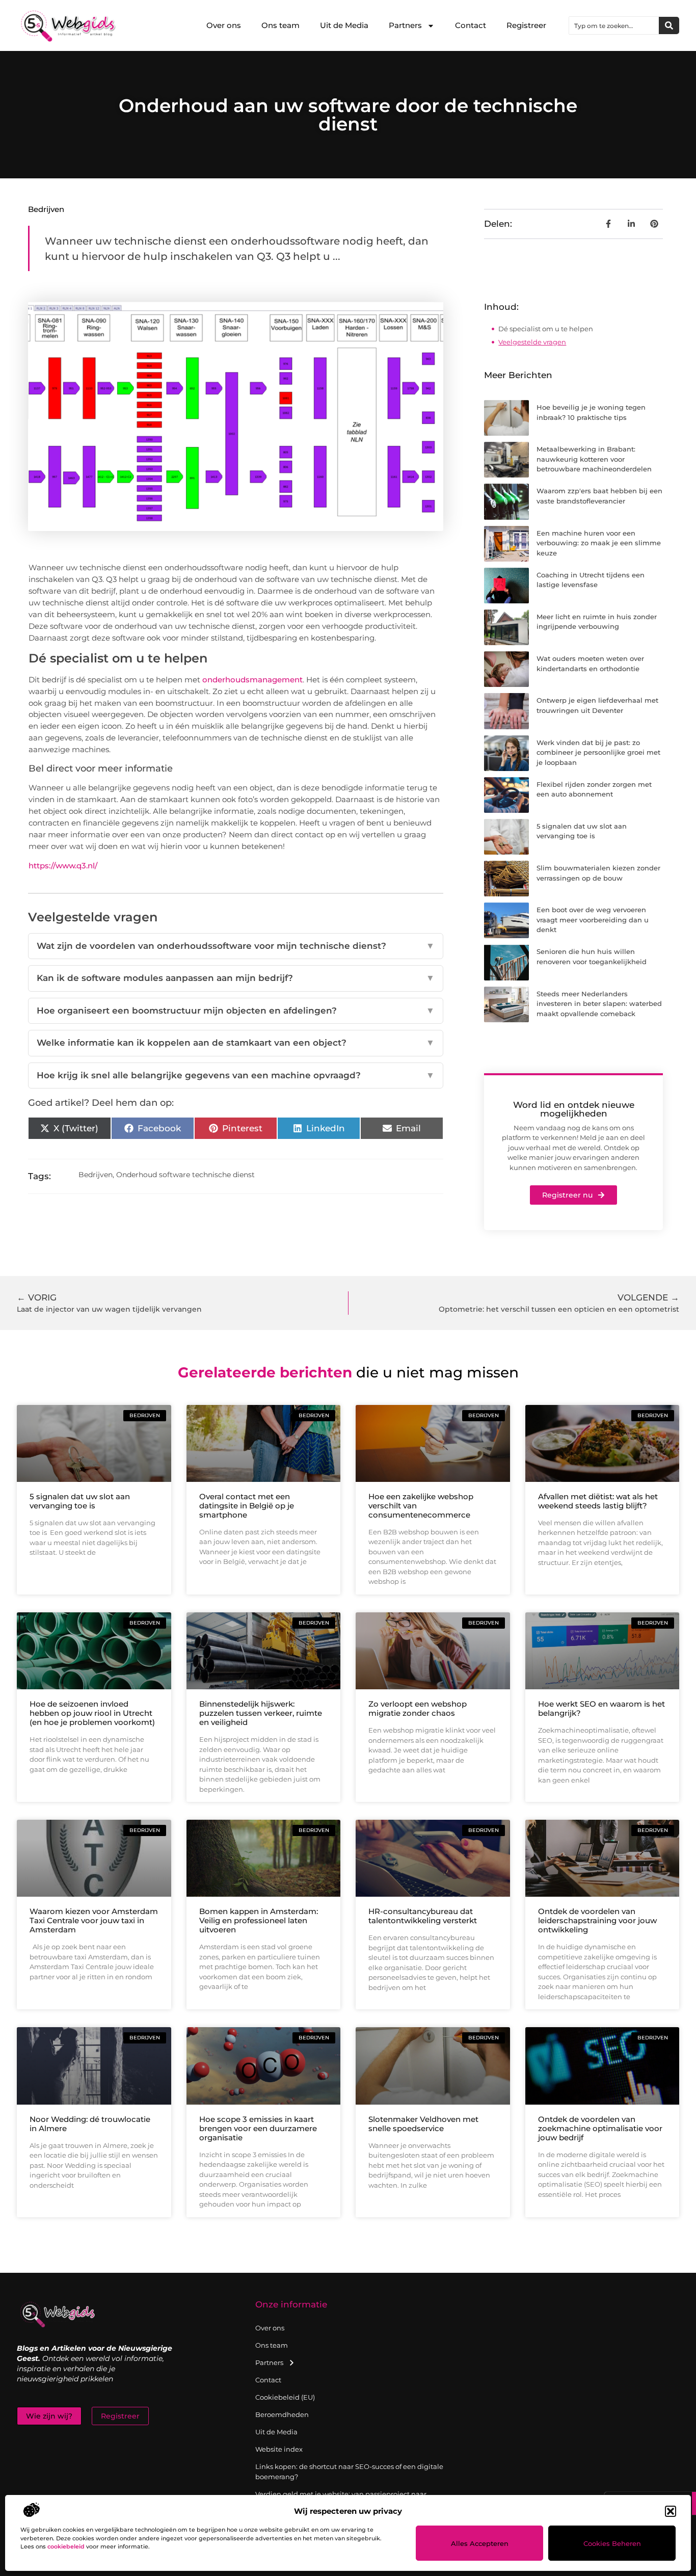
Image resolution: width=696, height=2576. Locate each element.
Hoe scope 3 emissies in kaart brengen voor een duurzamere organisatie (258, 2128)
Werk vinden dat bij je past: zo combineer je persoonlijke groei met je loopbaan (598, 752)
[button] (671, 2511)
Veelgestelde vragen (532, 342)
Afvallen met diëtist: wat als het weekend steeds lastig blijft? (598, 1501)
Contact (471, 25)
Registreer (526, 25)
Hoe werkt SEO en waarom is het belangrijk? (601, 1708)
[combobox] (614, 25)
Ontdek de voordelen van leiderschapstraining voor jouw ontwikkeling (597, 1920)
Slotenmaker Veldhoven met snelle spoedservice (423, 2124)
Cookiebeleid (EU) (285, 2397)
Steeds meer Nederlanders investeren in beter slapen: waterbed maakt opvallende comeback (599, 1004)
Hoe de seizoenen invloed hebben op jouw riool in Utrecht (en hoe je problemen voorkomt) (92, 1713)
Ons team (280, 25)
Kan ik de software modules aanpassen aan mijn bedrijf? (236, 978)
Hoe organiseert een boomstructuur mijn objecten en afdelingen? (236, 1011)
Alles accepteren (480, 2543)
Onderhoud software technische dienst (185, 1175)
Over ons (224, 25)
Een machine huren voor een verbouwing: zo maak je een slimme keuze (599, 543)
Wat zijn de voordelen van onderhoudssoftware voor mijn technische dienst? (236, 946)
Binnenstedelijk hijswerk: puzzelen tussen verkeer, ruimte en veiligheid (261, 1713)
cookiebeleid (66, 2546)
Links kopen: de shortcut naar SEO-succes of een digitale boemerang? (349, 2472)
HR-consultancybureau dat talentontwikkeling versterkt (423, 1916)
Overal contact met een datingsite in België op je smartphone (247, 1506)
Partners (405, 25)
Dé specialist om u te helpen (546, 329)
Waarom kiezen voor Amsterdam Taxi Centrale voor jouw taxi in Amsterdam (94, 1920)
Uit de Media (344, 25)
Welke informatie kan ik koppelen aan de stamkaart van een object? (236, 1043)
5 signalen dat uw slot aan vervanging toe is (80, 1501)
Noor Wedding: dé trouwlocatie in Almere (90, 2124)
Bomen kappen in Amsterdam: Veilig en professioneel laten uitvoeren (259, 1920)
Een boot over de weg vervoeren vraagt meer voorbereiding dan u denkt (593, 920)
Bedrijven (46, 209)
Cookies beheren (612, 2543)
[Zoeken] (669, 25)
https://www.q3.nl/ (63, 866)
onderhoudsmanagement (252, 680)
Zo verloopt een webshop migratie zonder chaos (418, 1708)
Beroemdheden (282, 2414)
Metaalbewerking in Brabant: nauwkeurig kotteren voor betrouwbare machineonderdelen (594, 459)
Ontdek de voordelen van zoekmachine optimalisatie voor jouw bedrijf (600, 2128)
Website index (279, 2449)
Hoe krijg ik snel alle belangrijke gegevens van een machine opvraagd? (236, 1075)
